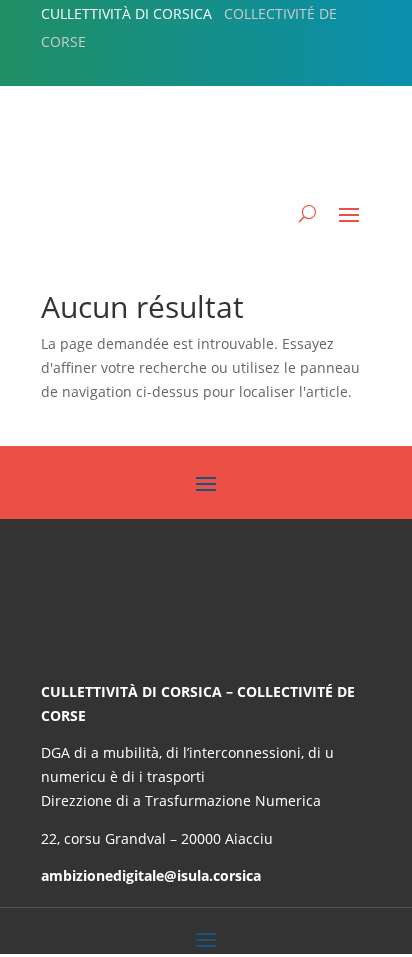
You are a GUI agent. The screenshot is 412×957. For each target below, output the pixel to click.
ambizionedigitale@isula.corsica (151, 875)
